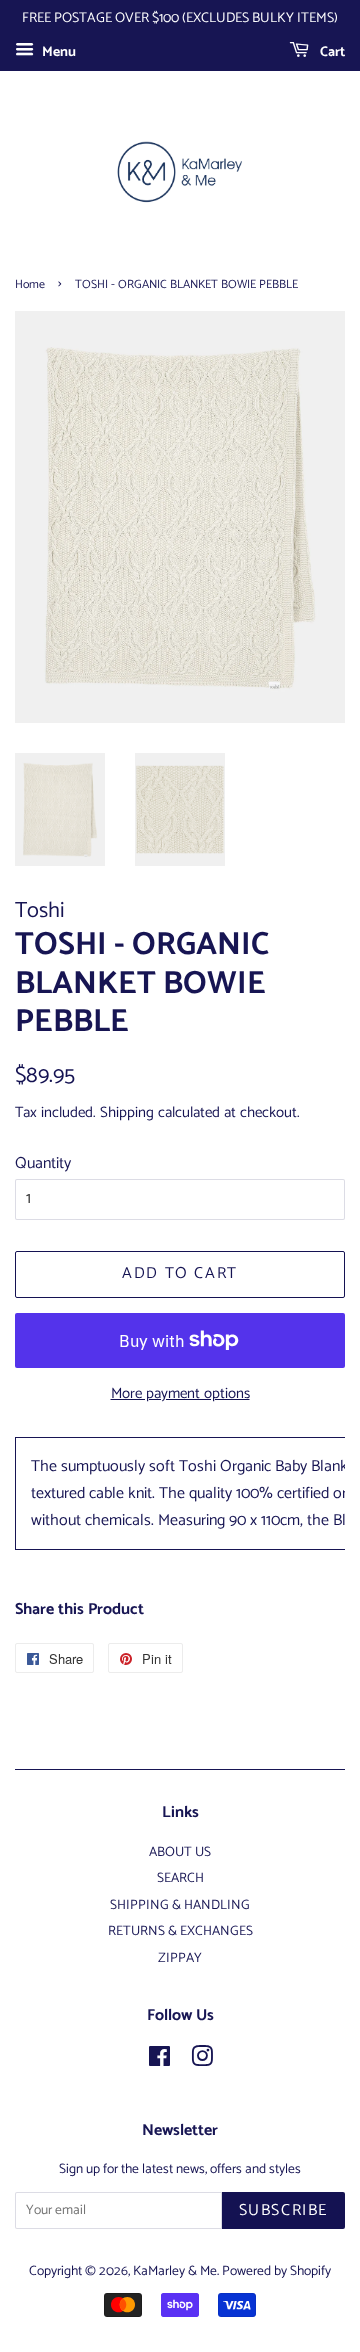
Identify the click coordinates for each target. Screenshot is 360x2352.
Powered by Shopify (276, 2271)
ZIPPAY (180, 1958)
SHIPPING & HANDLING (180, 1905)
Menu (57, 52)
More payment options (180, 1393)
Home (30, 284)
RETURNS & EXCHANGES (180, 1931)
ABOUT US (180, 1852)
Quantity (43, 1163)
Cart (331, 52)
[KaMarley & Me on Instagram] (202, 2061)
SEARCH (180, 1878)
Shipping (127, 1112)
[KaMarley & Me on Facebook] (159, 2061)
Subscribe (283, 2210)
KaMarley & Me (175, 2271)
